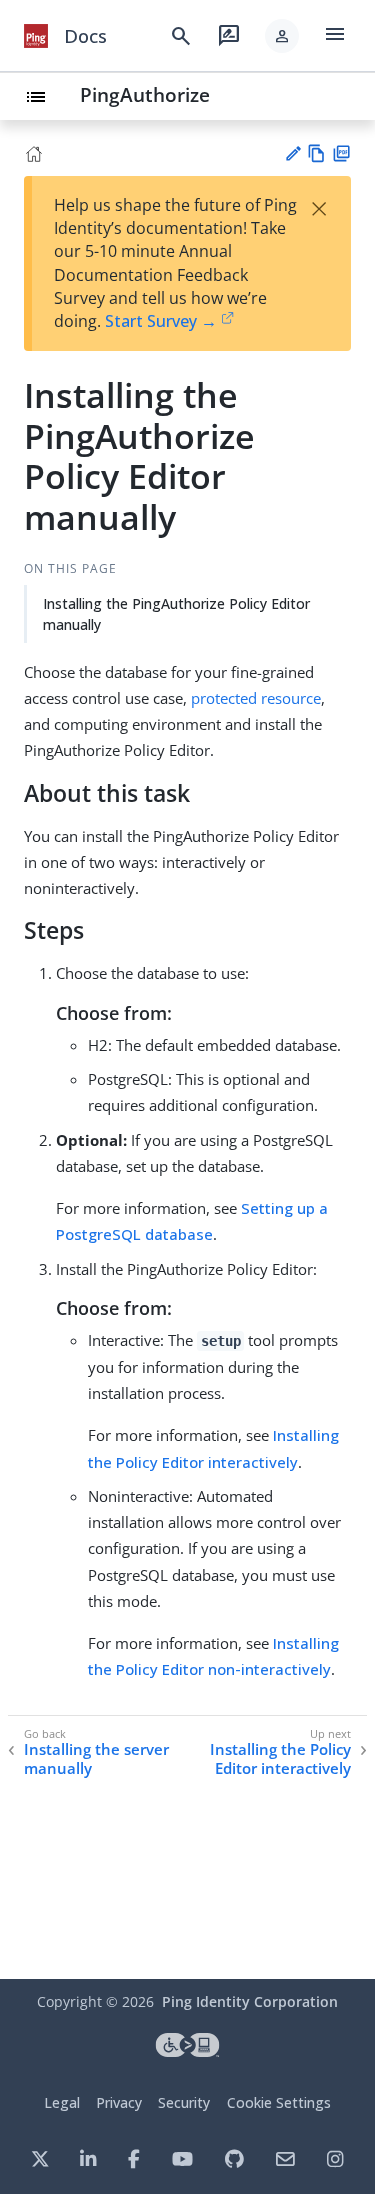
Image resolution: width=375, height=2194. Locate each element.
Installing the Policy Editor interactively (280, 1759)
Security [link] (184, 2102)
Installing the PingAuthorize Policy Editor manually (176, 614)
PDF (341, 153)
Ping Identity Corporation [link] (250, 2001)
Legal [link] (62, 2102)
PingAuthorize (145, 94)
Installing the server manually (96, 1759)
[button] (282, 36)
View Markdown (316, 153)
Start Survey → (161, 321)
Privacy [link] (119, 2102)
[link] (36, 36)
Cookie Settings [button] (279, 2102)
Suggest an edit (292, 153)
